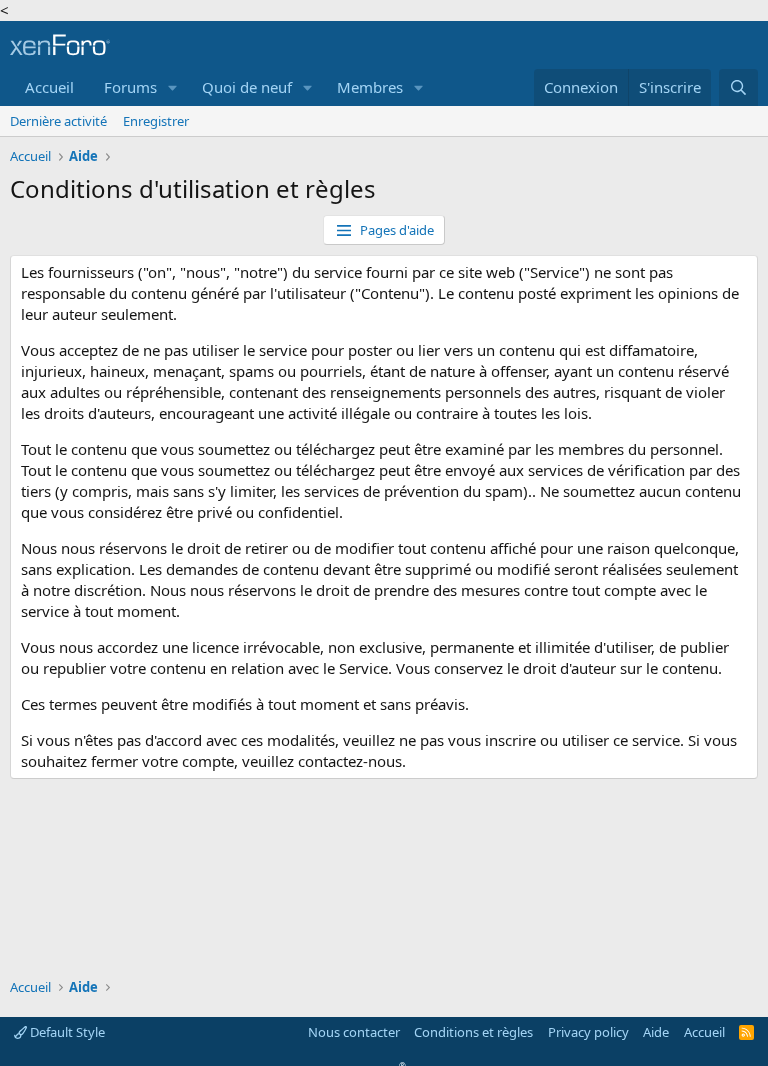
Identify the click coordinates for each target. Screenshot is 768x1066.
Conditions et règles (473, 1032)
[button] (173, 87)
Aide (656, 1032)
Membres (370, 87)
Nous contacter (354, 1032)
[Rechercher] (738, 87)
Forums (130, 87)
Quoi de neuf (247, 87)
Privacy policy (588, 1032)
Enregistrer (156, 121)
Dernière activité (58, 121)
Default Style (66, 1032)
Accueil (49, 87)
